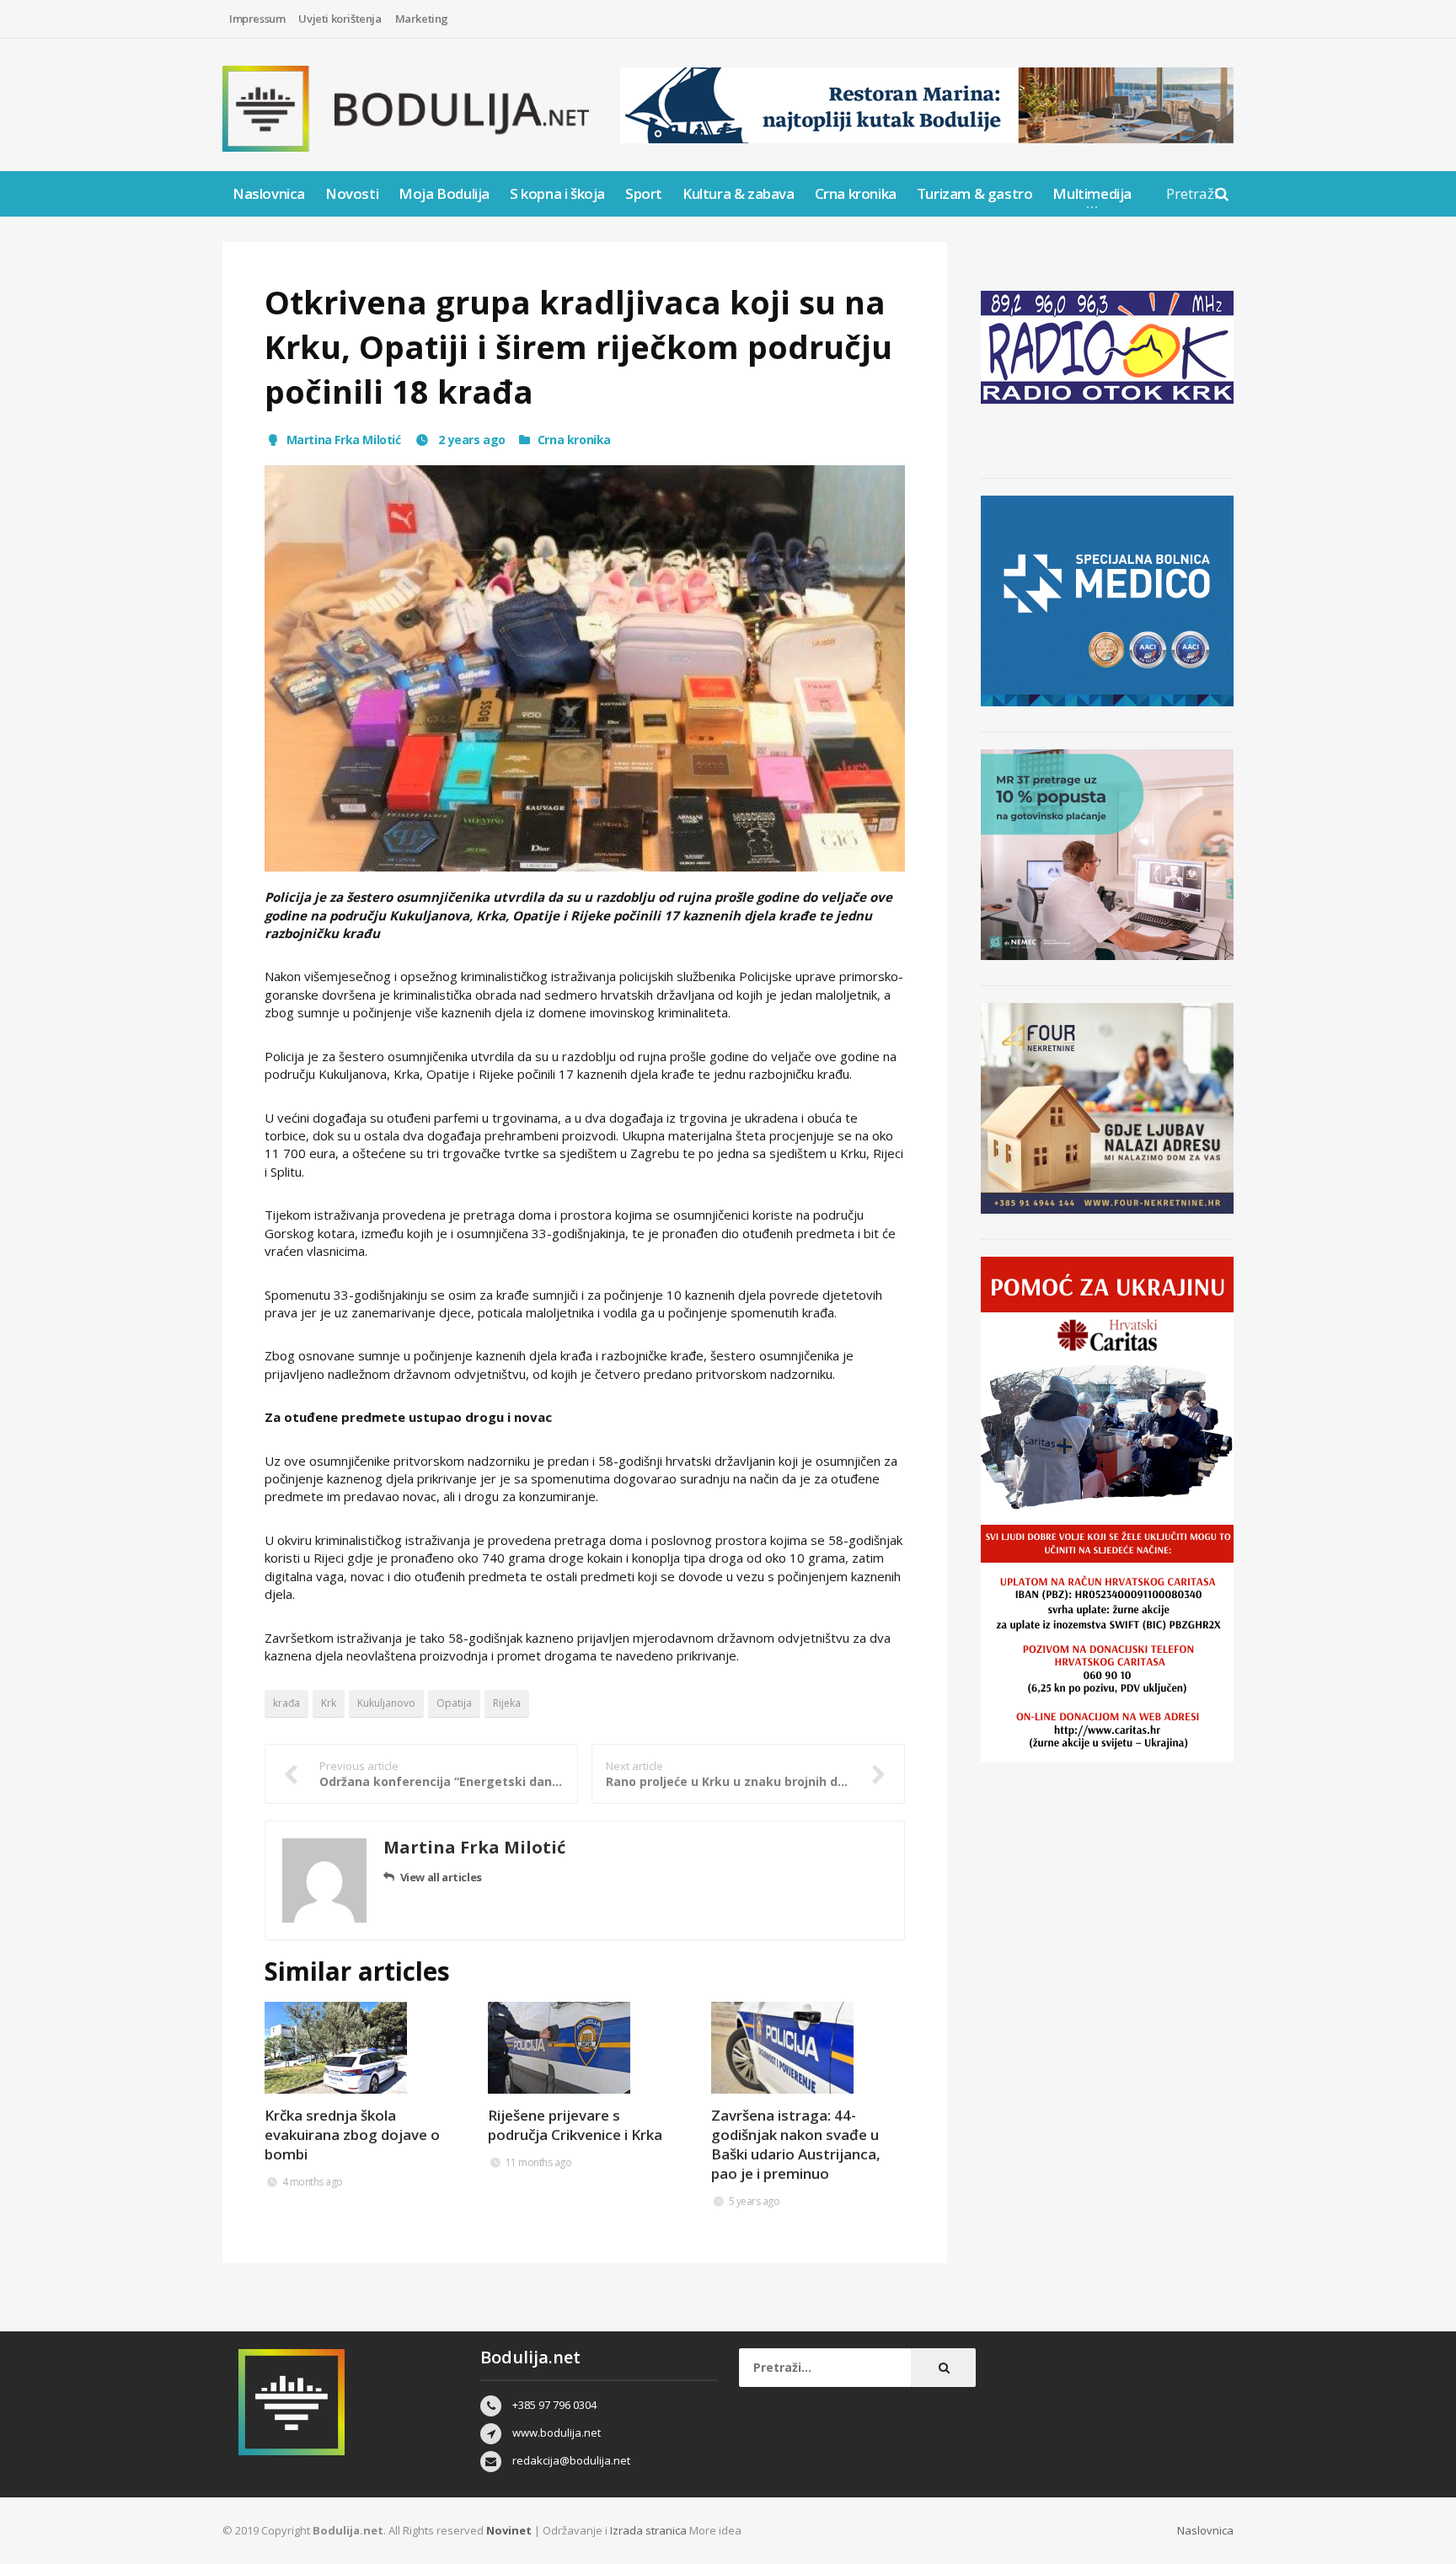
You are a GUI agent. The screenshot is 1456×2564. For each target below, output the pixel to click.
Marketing (422, 19)
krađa (286, 1703)
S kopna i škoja (557, 193)
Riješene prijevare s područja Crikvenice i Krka (575, 2125)
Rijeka (507, 1703)
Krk (329, 1703)
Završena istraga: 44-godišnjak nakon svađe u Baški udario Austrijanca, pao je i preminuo (796, 2144)
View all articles (441, 1877)
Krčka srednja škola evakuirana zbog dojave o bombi (352, 2135)
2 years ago (471, 440)
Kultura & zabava (739, 193)
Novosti (352, 193)
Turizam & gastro (975, 193)
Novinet (509, 2530)
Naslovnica (269, 193)
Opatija (454, 1703)
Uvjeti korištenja (340, 19)
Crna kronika (856, 193)
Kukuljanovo (386, 1703)
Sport (644, 193)
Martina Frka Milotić (344, 440)
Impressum (257, 19)
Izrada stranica (650, 2530)
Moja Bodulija (444, 193)
